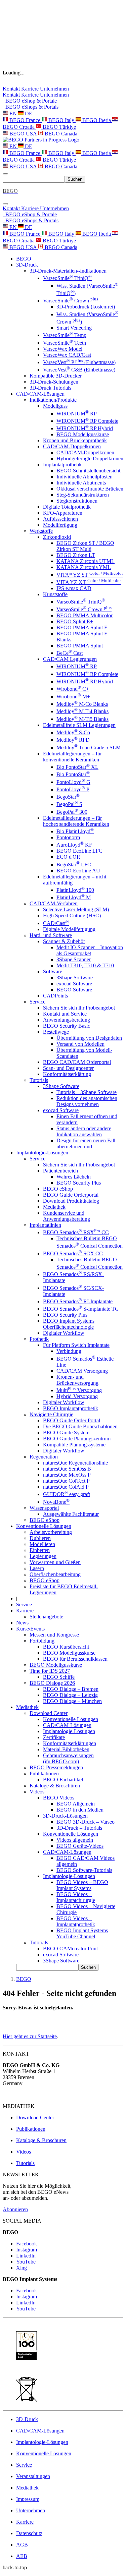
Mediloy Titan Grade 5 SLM (89, 748)
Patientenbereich (60, 1171)
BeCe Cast (70, 653)
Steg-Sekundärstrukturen (83, 495)
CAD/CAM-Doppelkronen (72, 446)
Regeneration (44, 1457)
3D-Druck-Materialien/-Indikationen (68, 271)
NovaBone (56, 1502)
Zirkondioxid (57, 537)
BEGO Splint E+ (75, 621)
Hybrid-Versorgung (77, 1396)
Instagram (27, 2250)
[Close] (5, 204)
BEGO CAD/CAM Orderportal (77, 1062)
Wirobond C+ (73, 689)
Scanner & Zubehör (64, 941)
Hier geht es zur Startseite (30, 2036)
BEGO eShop (58, 1189)
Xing (22, 2268)
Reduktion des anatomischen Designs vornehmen (87, 1101)
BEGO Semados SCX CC (73, 1253)
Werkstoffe (41, 531)
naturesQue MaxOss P (67, 1475)
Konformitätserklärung (67, 1074)
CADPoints (55, 996)
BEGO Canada (60, 134)
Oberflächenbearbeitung (55, 1574)
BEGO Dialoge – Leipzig (70, 1695)
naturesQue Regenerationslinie (75, 1463)
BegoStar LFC (74, 865)
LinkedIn (26, 2256)
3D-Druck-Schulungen (54, 382)
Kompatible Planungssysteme (74, 1445)
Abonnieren (15, 2209)
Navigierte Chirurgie (51, 1414)
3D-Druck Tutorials (50, 388)
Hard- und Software (51, 935)
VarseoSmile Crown (71, 301)
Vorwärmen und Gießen (55, 1562)
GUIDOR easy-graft (67, 1494)
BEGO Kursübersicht (66, 1647)
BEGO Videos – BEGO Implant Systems (82, 1885)
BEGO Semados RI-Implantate (78, 1301)
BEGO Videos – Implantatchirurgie (76, 1897)
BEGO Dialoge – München (72, 1701)
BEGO (24, 259)
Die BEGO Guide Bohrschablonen (80, 1426)
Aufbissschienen (60, 519)
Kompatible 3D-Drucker (56, 376)
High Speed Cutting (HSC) (72, 915)
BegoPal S (69, 804)
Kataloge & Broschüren (55, 1786)
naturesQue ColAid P (66, 1487)
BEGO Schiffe (59, 1677)
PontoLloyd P (73, 789)
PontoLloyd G (73, 782)
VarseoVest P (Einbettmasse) (79, 362)
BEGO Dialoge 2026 (52, 1683)
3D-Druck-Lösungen (65, 1816)
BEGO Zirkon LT (76, 555)
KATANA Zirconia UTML (86, 561)
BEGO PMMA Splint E (82, 627)
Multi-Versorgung (79, 1390)
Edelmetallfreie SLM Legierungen (79, 725)
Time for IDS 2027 (50, 1671)
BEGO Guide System (66, 1433)
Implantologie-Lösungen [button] (42, 1153)
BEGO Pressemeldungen (56, 1767)
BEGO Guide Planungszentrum (77, 1439)
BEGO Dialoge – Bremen (71, 1689)
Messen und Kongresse (54, 1635)
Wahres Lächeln (74, 1177)
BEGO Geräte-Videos (80, 1846)
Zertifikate (54, 1737)
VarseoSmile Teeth (65, 343)
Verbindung (69, 1351)
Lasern (37, 1568)
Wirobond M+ (73, 697)
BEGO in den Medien (80, 1810)
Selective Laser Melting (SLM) (76, 909)
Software (53, 971)
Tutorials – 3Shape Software (87, 1092)
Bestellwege (56, 1032)
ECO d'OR (68, 857)
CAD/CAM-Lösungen (67, 1725)
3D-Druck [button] (27, 265)
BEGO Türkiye (59, 127)
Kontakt (12, 89)
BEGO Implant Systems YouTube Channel (82, 1933)
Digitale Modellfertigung (69, 929)
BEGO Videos (59, 1798)
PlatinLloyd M (74, 897)
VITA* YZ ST (90, 575)
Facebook (27, 2244)
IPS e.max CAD (74, 588)
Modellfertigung (60, 525)
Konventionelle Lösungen (71, 1719)
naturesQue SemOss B (67, 1469)
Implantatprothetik (62, 465)
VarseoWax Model (63, 349)
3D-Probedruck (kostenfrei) (86, 307)
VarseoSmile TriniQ (67, 278)
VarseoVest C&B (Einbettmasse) (79, 370)
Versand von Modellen (80, 1044)
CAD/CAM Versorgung (82, 1371)
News (22, 1623)
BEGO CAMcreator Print (70, 1949)
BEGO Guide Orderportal (71, 1195)
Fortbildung (42, 1641)
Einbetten (40, 1550)
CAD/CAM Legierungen (70, 659)
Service (37, 1002)
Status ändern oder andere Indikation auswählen (84, 1131)
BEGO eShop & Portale (30, 101)
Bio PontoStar (73, 774)
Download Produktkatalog (71, 1201)
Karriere (31, 89)
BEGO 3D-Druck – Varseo (86, 1822)
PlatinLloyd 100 (75, 890)
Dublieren (40, 1538)
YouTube (26, 2262)
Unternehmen (54, 89)
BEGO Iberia (97, 120)
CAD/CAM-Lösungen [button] (40, 394)
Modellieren (42, 1544)
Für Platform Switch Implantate (76, 1345)
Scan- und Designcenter (68, 1068)
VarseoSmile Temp (65, 335)
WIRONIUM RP (77, 414)
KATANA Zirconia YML (84, 567)
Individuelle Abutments (81, 483)
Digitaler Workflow (64, 1333)
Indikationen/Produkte (53, 400)
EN (13, 113)
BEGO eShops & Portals (31, 107)
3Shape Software (75, 978)
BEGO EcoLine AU (78, 871)
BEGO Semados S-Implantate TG (81, 1309)
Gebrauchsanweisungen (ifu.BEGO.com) (68, 1758)
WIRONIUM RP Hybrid (85, 428)
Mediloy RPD (73, 740)
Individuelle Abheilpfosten (85, 477)
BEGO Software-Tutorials (84, 1870)
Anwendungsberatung (67, 1020)
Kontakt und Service (65, 1014)
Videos (37, 1792)
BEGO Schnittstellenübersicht (88, 471)
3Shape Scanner (74, 959)
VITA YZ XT (89, 582)
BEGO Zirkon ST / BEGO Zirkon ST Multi (85, 546)
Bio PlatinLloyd (75, 831)
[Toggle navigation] (5, 174)
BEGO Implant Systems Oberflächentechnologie (69, 1324)
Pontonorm (68, 837)
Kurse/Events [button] (30, 1629)
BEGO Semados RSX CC (76, 1232)
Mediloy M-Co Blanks (82, 704)
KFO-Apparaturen (63, 513)
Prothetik (39, 1339)
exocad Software (74, 984)
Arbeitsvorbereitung (51, 1532)
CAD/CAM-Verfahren (54, 903)
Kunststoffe (55, 594)
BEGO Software (74, 990)
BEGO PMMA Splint (80, 646)
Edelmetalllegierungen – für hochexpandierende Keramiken (76, 821)
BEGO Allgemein (76, 1804)
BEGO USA (23, 134)
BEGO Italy (61, 120)
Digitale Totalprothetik (67, 507)
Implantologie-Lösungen (69, 1731)
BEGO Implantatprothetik (71, 1408)
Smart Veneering (74, 328)
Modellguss (55, 406)
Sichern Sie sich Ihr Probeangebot (79, 1008)
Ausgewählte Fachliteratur (71, 1514)
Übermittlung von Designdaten (89, 1038)
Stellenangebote (46, 1617)
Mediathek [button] (27, 1707)
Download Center (49, 1713)
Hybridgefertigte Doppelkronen (90, 459)
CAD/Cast (56, 923)
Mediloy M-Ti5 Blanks (82, 719)
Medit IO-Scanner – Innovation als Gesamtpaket (90, 950)
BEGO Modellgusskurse (83, 434)
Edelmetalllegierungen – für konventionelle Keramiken (72, 757)
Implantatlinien (45, 1225)
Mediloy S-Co (73, 732)
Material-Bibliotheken (66, 1749)
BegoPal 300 (72, 812)
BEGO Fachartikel (63, 1780)
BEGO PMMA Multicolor (85, 615)
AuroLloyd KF (74, 845)
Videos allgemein (75, 1840)
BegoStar (68, 797)
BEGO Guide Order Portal (72, 1420)
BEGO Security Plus (79, 1183)
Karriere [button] (25, 1611)
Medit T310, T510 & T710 (85, 965)
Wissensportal (44, 1508)
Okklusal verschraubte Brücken (90, 489)
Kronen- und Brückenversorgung (77, 1380)
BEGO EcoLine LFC (79, 851)
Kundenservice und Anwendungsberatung (67, 1216)
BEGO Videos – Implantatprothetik (76, 1921)
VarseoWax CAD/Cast (67, 355)
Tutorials (39, 1080)
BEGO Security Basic (67, 1026)
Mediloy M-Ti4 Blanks (82, 711)
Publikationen (44, 1773)
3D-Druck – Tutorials (79, 1828)
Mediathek (54, 1207)
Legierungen (43, 1556)
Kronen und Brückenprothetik (75, 440)
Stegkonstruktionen (77, 501)
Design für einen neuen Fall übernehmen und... (86, 1143)
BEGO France (25, 120)
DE (28, 113)
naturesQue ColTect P (66, 1481)
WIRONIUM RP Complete (87, 421)
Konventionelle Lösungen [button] (44, 1526)
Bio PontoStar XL (77, 767)
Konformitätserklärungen (70, 1743)
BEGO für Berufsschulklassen (75, 1659)
